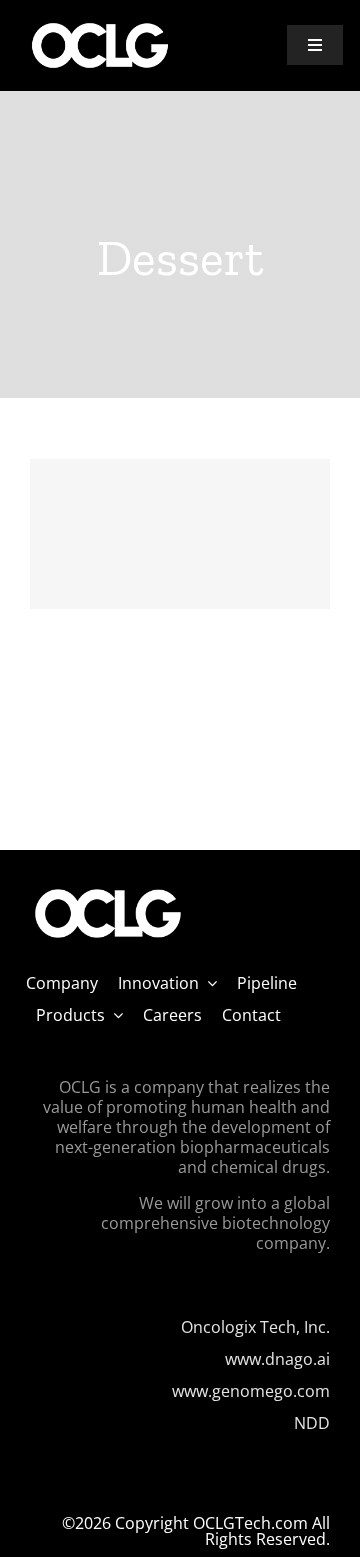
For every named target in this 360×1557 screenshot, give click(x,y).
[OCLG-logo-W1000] (100, 28)
